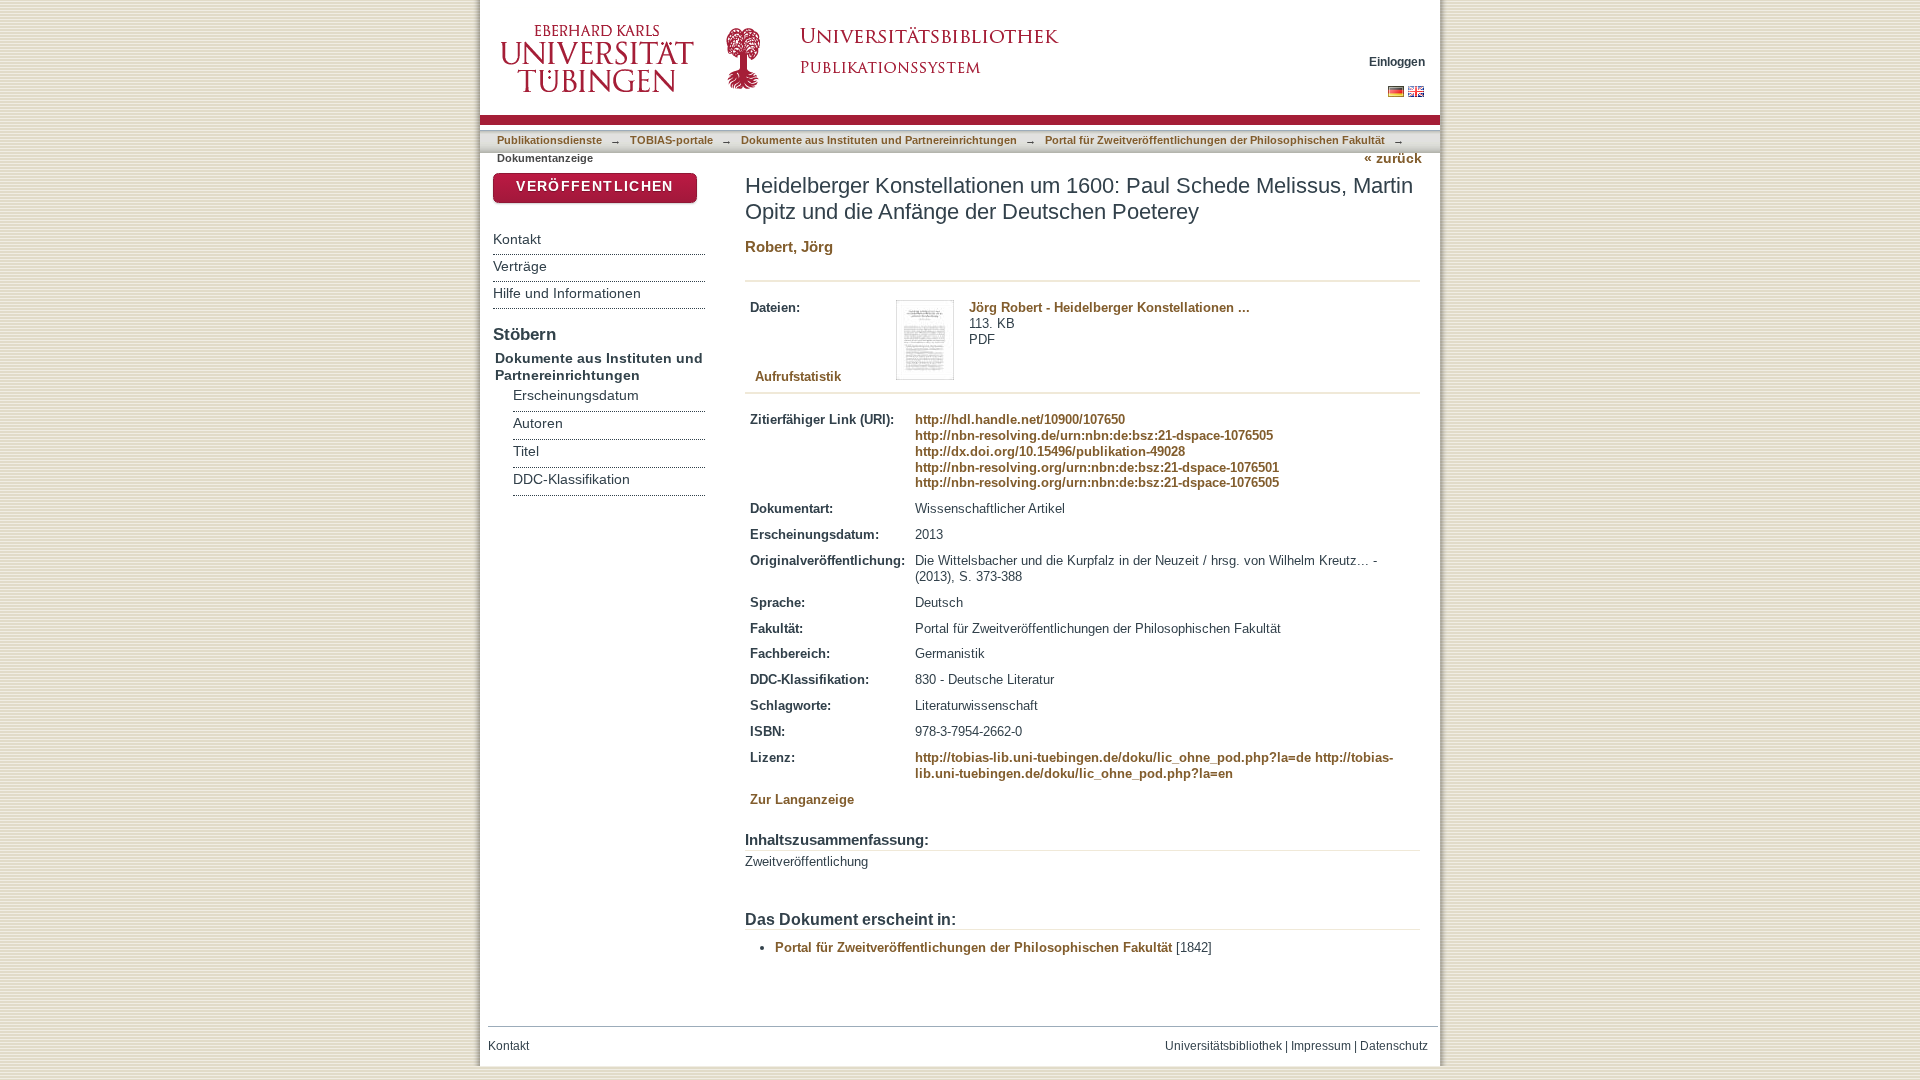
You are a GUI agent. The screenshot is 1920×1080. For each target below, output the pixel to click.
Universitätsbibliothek (1223, 1046)
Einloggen (1397, 61)
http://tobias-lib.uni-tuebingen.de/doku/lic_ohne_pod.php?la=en (1154, 765)
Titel (526, 451)
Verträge (520, 266)
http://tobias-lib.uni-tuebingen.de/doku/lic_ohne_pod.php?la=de (1113, 757)
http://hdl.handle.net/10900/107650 (1020, 419)
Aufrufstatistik (798, 376)
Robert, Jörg (789, 246)
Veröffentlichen (594, 186)
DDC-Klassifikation (571, 479)
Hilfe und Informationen (567, 293)
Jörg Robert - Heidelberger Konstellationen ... (1109, 307)
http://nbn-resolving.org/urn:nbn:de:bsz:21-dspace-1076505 (1097, 482)
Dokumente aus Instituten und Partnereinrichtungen (879, 140)
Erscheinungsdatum (576, 395)
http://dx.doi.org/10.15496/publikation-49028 (1050, 451)
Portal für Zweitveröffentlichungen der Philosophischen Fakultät (1215, 140)
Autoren (538, 423)
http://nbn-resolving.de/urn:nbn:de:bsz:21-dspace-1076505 (1094, 435)
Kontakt (517, 239)
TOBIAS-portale (671, 140)
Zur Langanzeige (802, 799)
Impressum (1321, 1046)
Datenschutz (1394, 1046)
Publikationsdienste (549, 140)
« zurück (1393, 158)
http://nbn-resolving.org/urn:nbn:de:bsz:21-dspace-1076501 (1097, 467)
